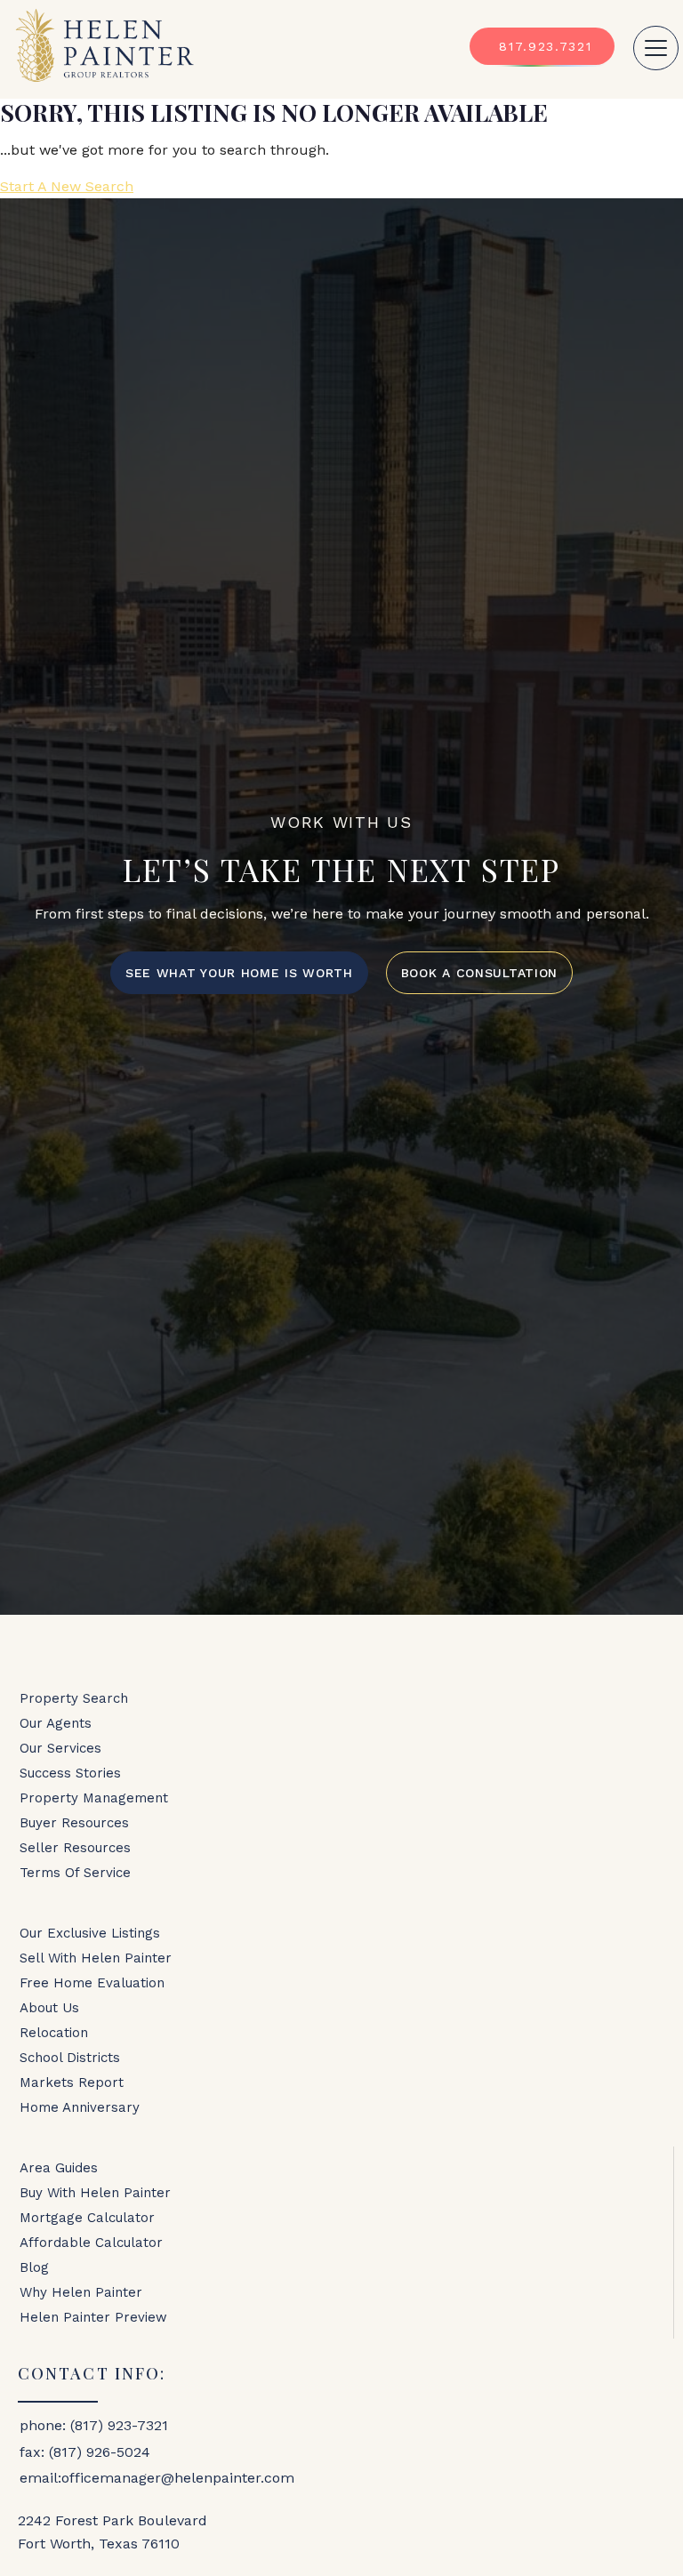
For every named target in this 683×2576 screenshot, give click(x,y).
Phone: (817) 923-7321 (94, 2425)
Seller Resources (75, 1848)
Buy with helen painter (95, 2193)
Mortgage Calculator (87, 2218)
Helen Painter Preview (93, 2317)
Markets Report (72, 2082)
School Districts (70, 2058)
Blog (34, 2267)
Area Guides (59, 2168)
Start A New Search (67, 186)
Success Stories (70, 1773)
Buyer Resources (74, 1823)
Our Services (60, 1748)
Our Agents (56, 1723)
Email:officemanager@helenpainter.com (157, 2478)
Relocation (54, 2033)
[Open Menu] (656, 48)
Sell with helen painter (96, 1958)
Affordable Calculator (91, 2243)
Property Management (94, 1798)
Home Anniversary (80, 2107)
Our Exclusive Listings (90, 1933)
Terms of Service (75, 1873)
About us (49, 2008)
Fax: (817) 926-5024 (85, 2452)
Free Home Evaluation (92, 1983)
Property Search (74, 1698)
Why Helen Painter (81, 2292)
